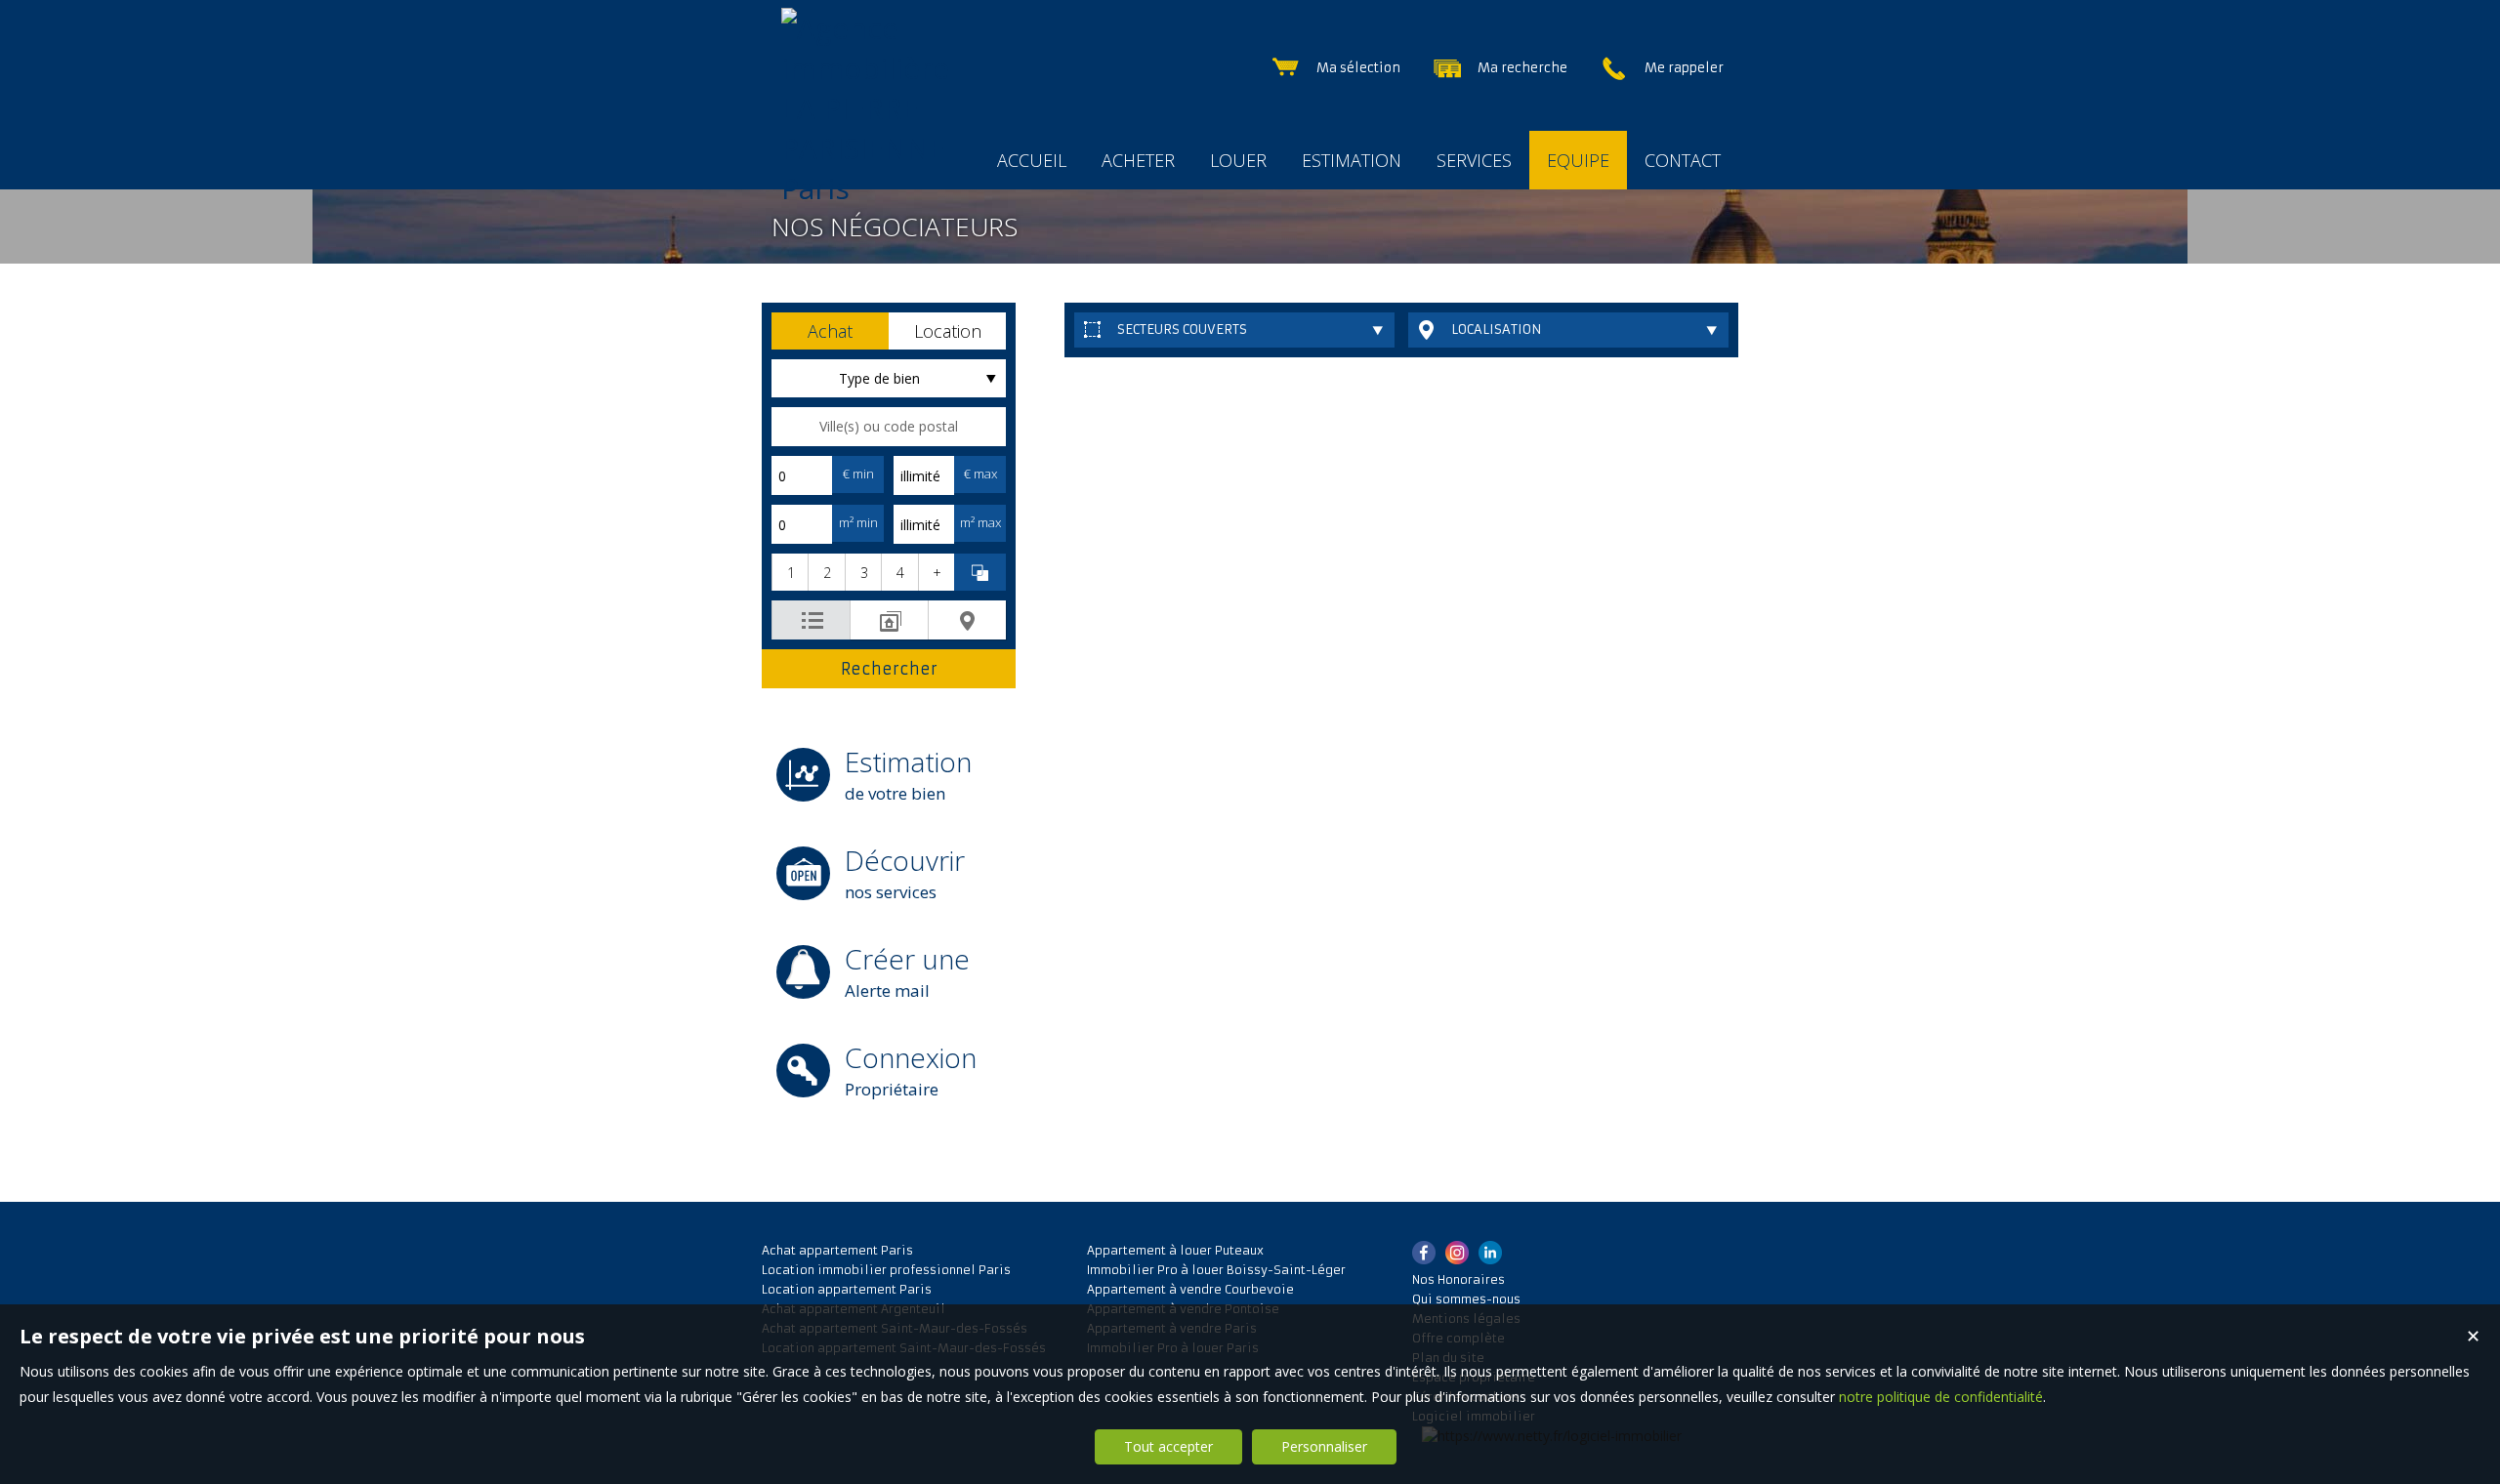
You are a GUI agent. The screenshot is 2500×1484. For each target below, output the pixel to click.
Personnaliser (1324, 1446)
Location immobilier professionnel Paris (886, 1270)
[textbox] (889, 427)
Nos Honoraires (1458, 1279)
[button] (830, 331)
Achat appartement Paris (837, 1250)
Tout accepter (1168, 1446)
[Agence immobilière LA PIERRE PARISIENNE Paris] (874, 188)
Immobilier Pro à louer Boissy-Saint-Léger (1216, 1270)
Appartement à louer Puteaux (1175, 1250)
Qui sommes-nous (1466, 1299)
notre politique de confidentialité (1941, 1397)
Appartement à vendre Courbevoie (1190, 1289)
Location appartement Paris (847, 1289)
